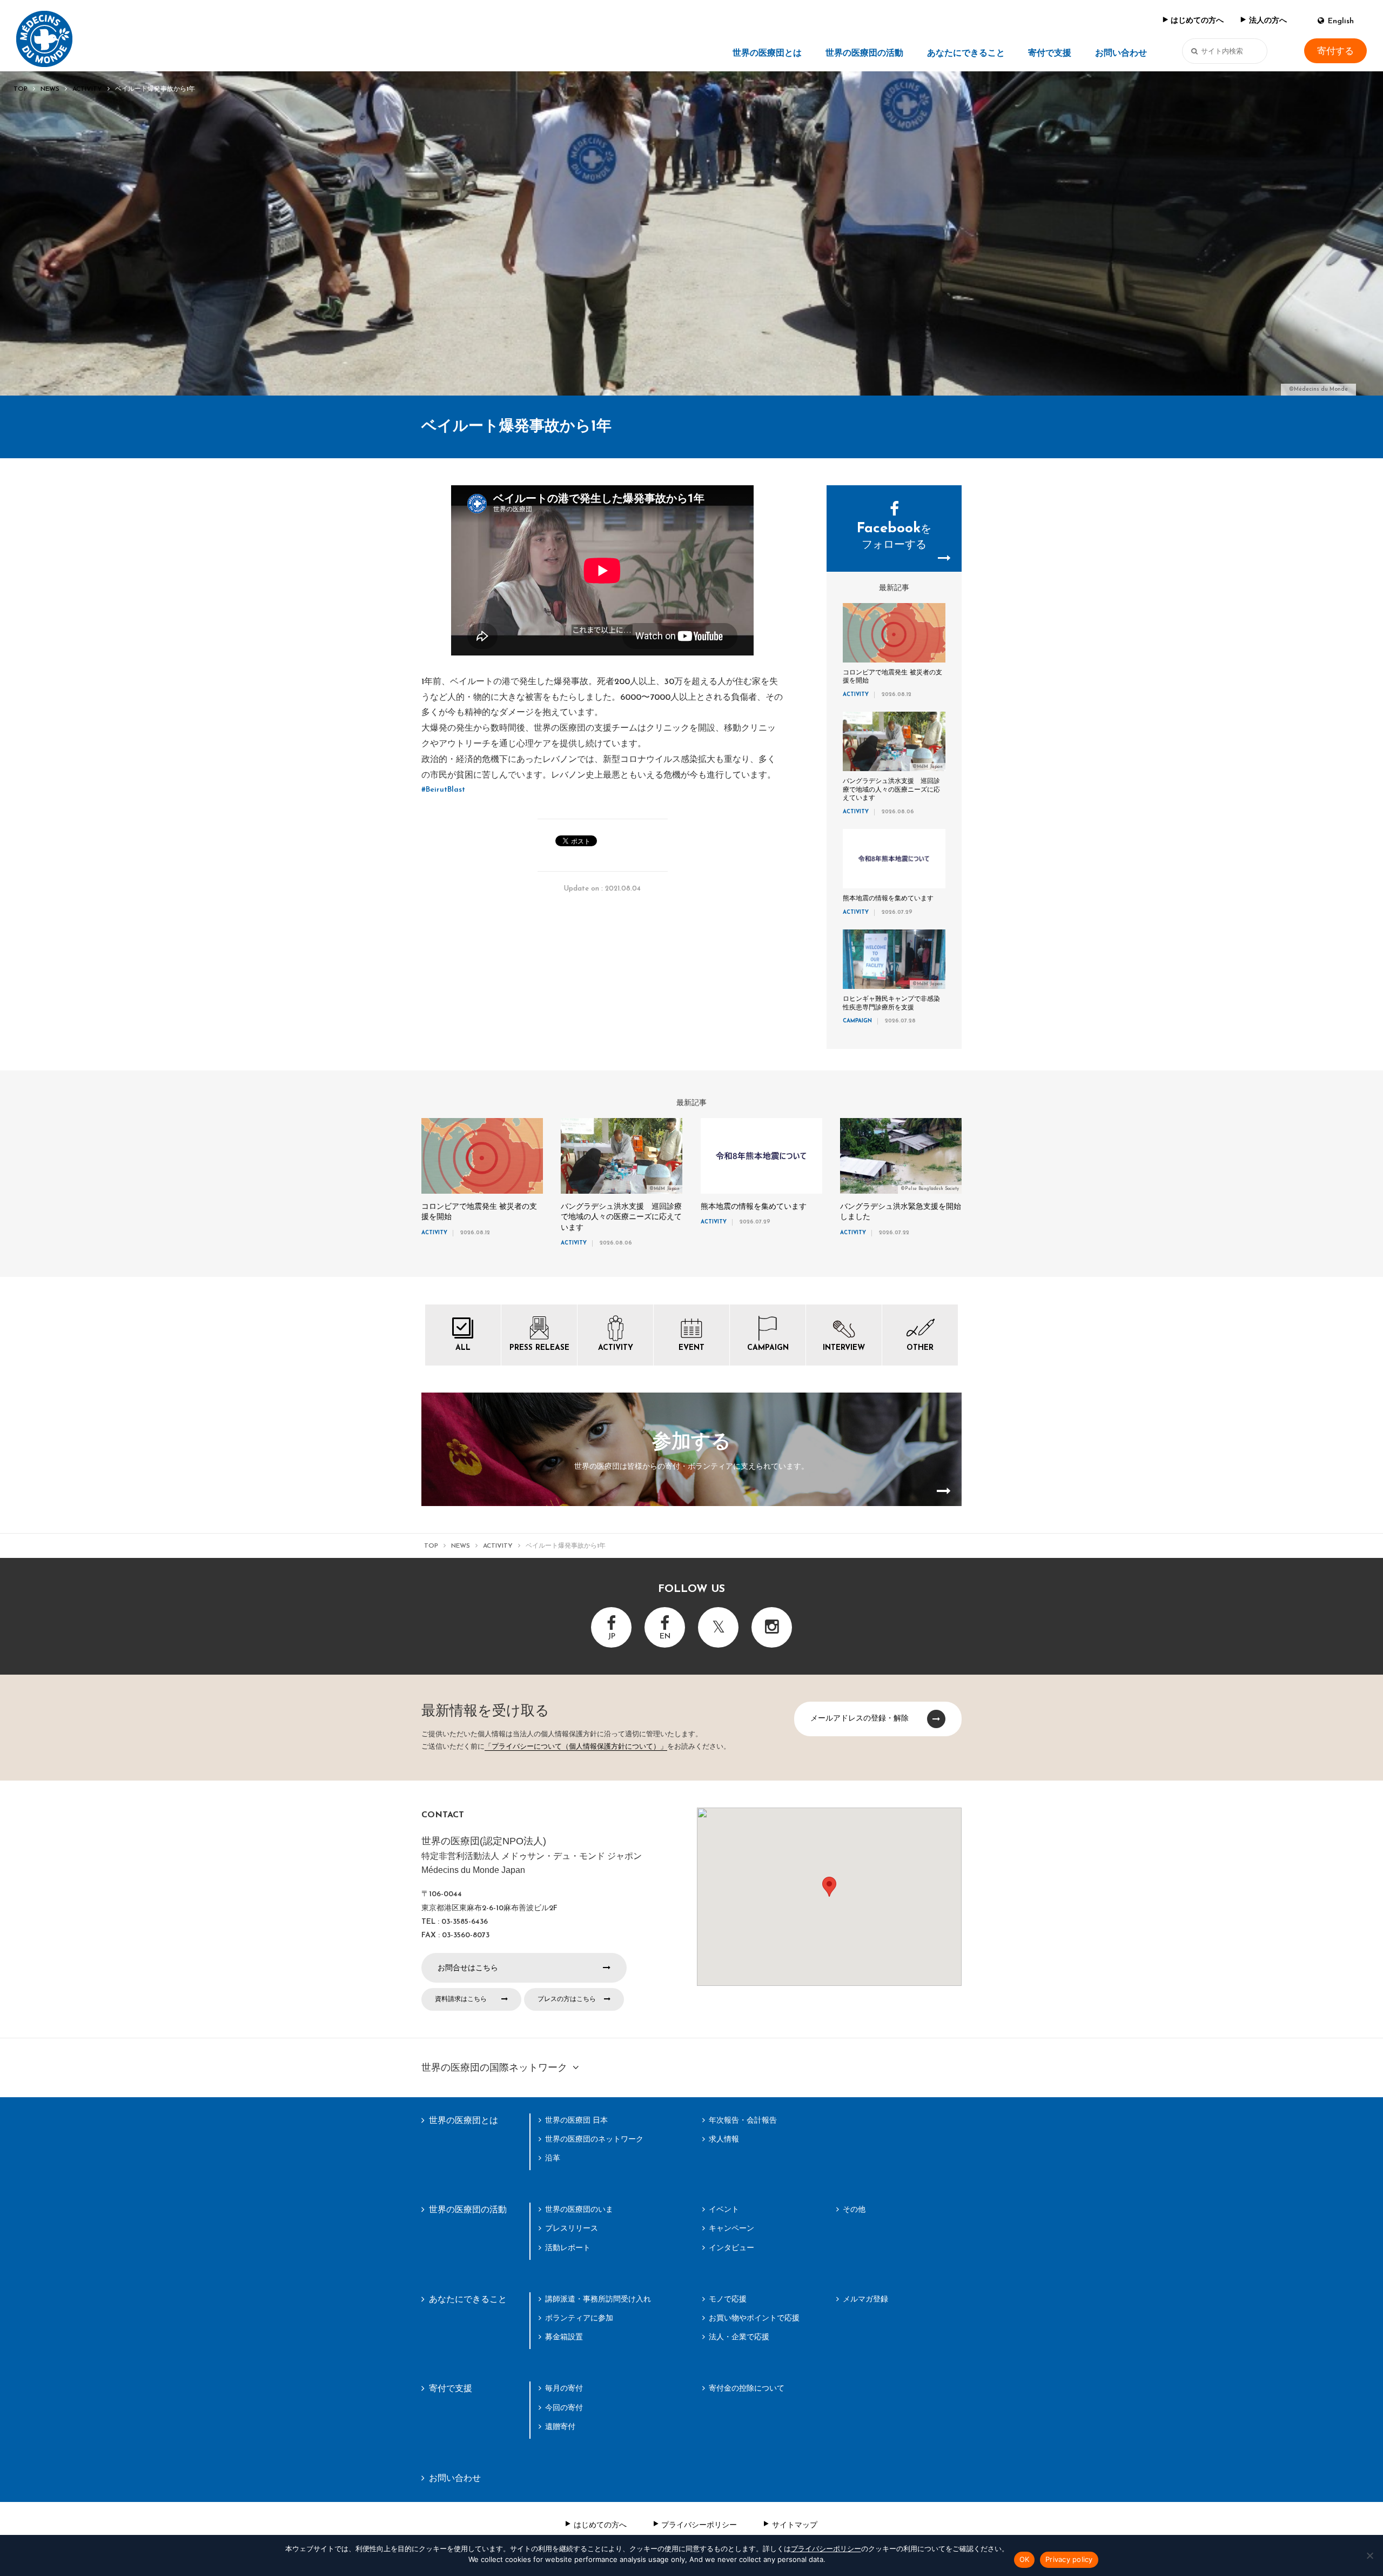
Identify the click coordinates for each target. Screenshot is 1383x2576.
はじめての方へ (1197, 21)
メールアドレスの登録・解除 (860, 1718)
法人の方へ (1268, 21)
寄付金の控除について (747, 2388)
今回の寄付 (564, 2407)
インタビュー (731, 2247)
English (1341, 21)
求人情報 (724, 2139)
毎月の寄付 (564, 2388)
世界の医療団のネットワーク (594, 2139)
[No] (1369, 2555)
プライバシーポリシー (699, 2525)
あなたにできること (966, 53)
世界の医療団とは (767, 53)
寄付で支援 (1050, 53)
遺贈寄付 (560, 2426)
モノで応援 (728, 2299)
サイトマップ (795, 2525)
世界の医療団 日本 (576, 2120)
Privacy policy (1069, 2559)
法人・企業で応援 (739, 2337)
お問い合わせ (1121, 53)
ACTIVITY (87, 89)
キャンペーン (731, 2228)
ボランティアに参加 (579, 2318)
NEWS (50, 89)
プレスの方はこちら (567, 1999)
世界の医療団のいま (579, 2209)
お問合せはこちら (468, 1968)
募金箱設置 (564, 2337)
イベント (724, 2209)
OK (1025, 2559)
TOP (21, 89)
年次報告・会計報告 (743, 2120)
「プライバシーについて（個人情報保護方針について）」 (576, 1747)
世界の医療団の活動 (864, 53)
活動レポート (568, 2247)
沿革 (553, 2158)
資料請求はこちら (461, 1999)
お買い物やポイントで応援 (754, 2318)
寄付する (1335, 51)
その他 (854, 2209)
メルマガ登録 (865, 2299)
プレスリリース (572, 2228)
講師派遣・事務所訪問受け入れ (598, 2299)
